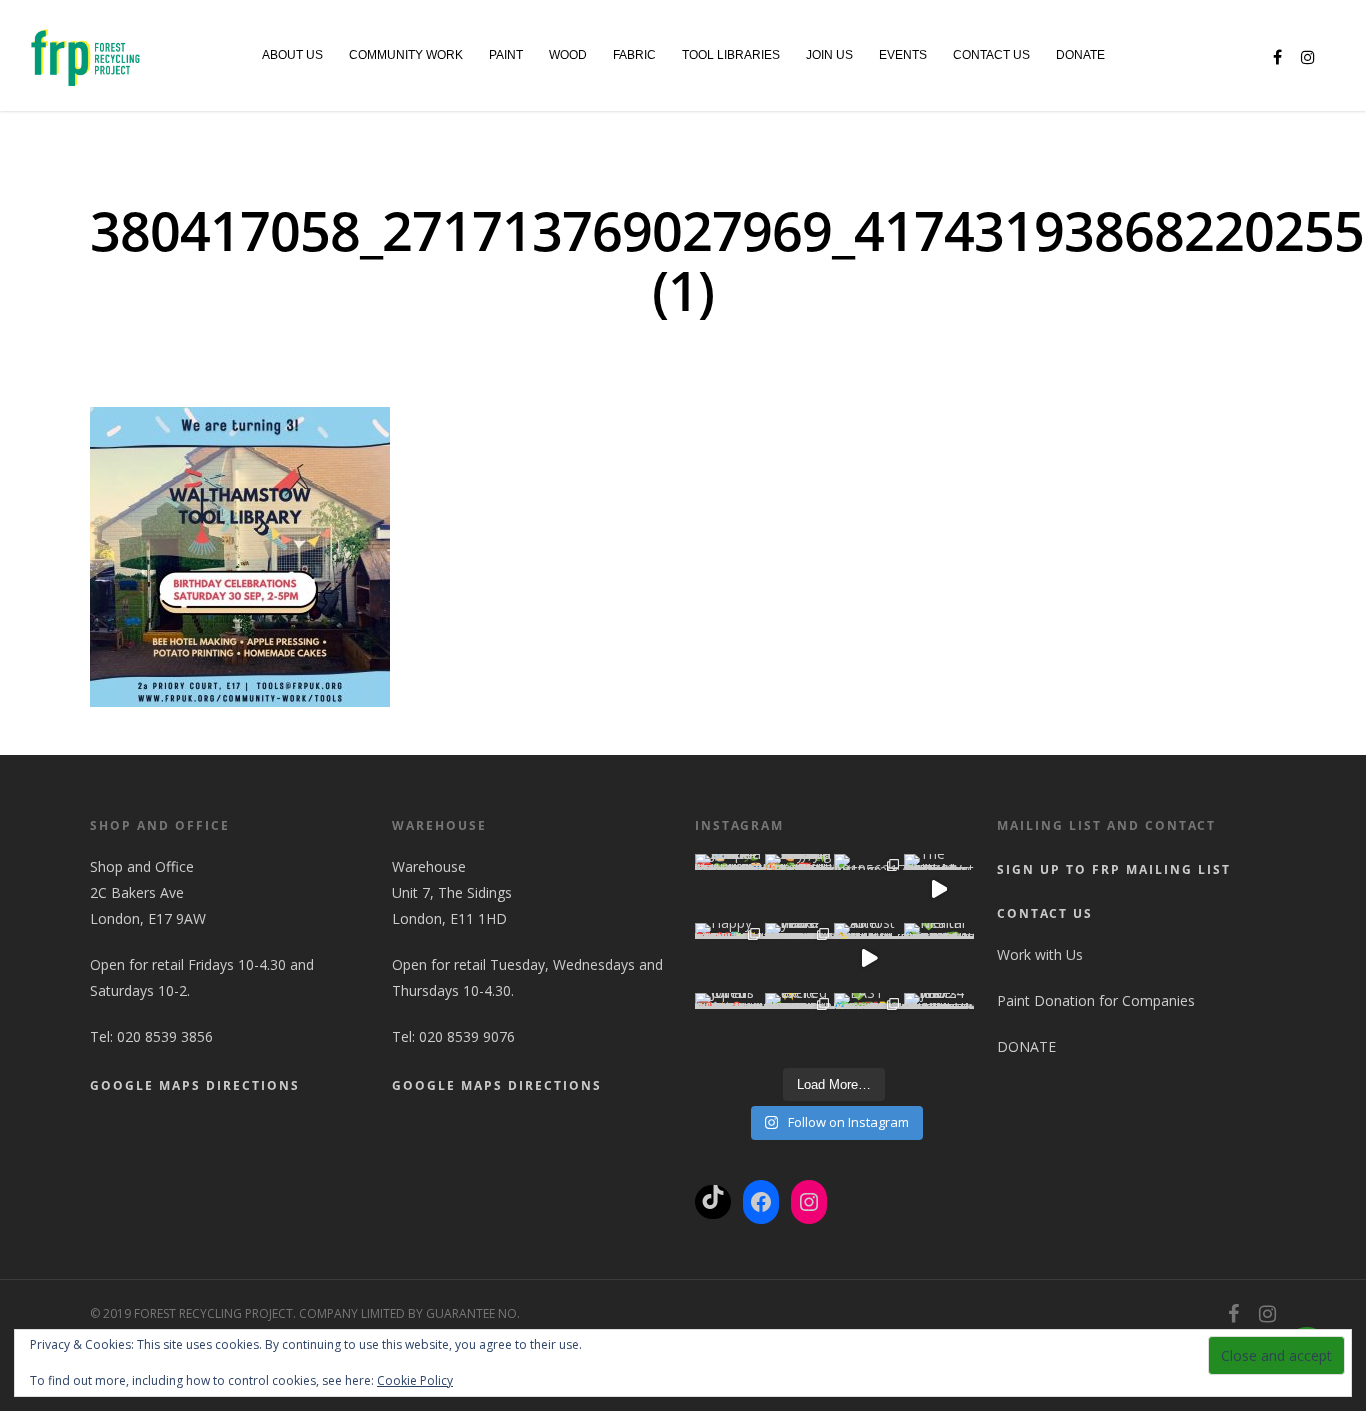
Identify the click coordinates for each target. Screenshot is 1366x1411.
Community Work (406, 55)
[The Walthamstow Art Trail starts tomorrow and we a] (939, 889)
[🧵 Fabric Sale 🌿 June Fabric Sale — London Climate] (730, 889)
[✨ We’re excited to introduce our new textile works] (800, 1028)
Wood (568, 55)
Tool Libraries (731, 55)
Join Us (829, 55)
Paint (506, 55)
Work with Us (1040, 954)
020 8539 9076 (467, 1036)
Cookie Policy (415, 1380)
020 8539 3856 (165, 1036)
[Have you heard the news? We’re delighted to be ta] (800, 958)
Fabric (634, 55)
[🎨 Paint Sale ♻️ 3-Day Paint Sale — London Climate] (800, 889)
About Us (292, 55)
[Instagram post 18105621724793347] (869, 889)
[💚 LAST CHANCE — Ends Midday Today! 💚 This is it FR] (869, 1028)
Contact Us (991, 55)
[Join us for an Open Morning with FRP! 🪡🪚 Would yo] (730, 1028)
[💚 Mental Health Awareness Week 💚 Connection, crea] (939, 958)
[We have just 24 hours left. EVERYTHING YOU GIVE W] (939, 1028)
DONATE (1080, 55)
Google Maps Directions (195, 1085)
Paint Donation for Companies (1096, 1000)
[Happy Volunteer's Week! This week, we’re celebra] (730, 958)
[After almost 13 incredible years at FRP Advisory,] (869, 958)
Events (903, 55)
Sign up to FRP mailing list (1114, 869)
